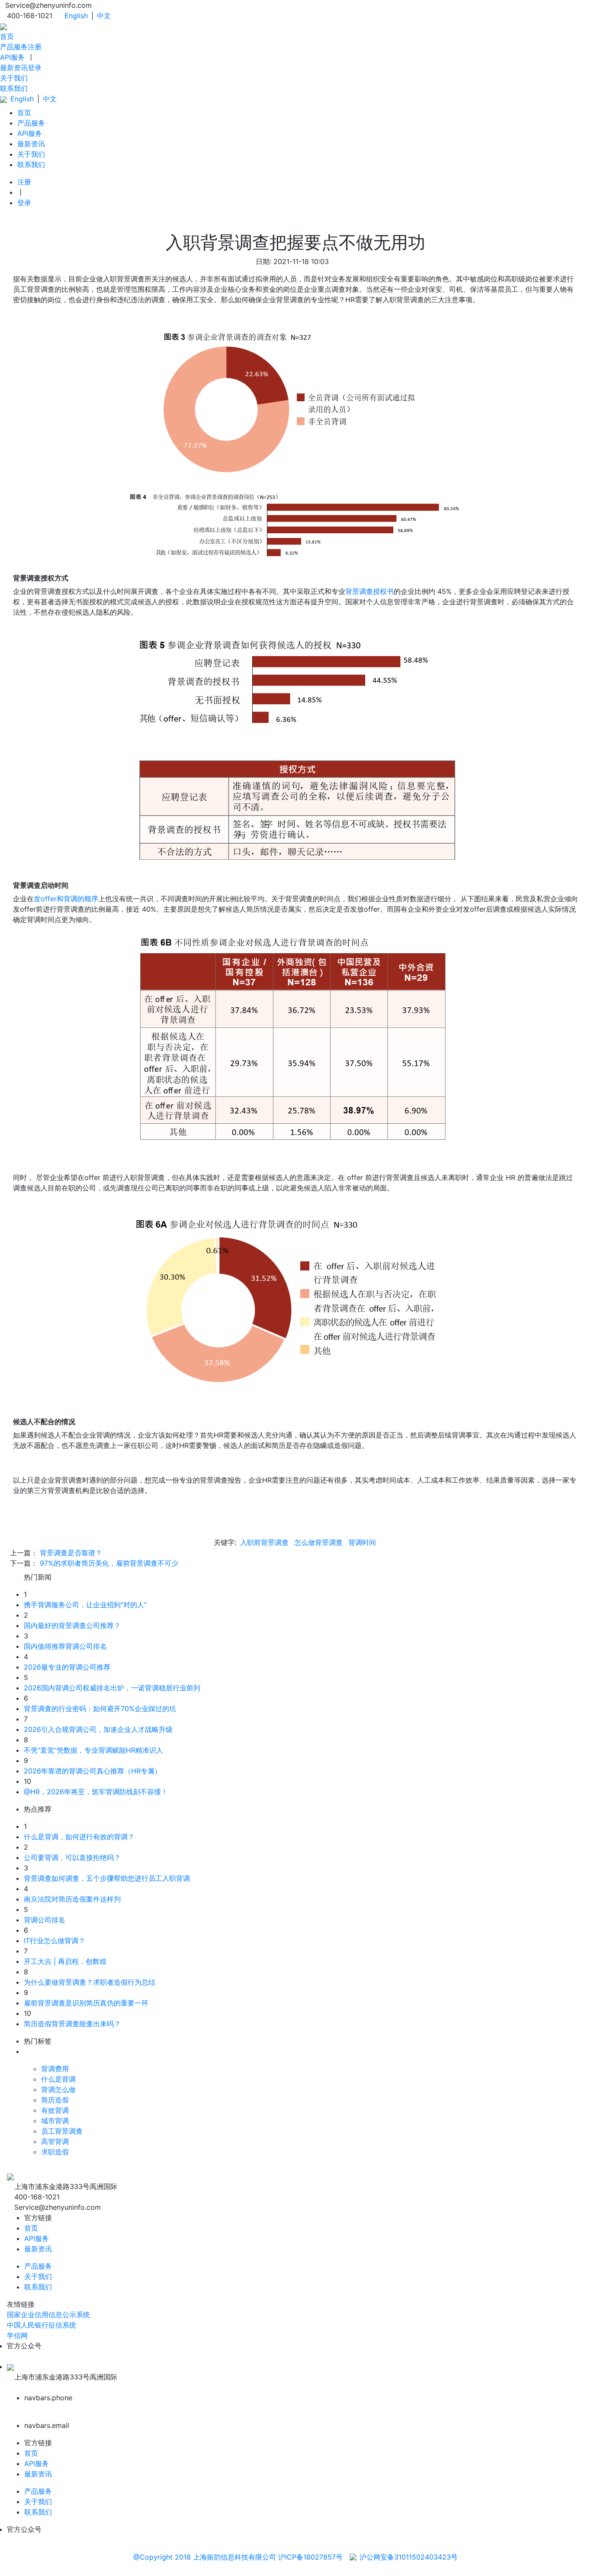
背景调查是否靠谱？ (71, 1553)
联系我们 (14, 88)
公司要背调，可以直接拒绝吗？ (72, 1857)
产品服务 (14, 47)
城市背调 (55, 2121)
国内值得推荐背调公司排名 (65, 1646)
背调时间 (362, 1542)
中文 (104, 16)
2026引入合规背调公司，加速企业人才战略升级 (98, 1729)
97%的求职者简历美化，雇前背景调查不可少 (109, 1563)
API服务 (12, 57)
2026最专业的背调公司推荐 (67, 1667)
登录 (35, 68)
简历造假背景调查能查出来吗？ (72, 2024)
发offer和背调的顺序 (66, 899)
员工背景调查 (62, 2131)
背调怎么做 (58, 2089)
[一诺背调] (3, 26)
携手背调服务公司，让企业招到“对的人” (85, 1605)
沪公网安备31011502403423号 (409, 2557)
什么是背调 (58, 2079)
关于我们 (14, 78)
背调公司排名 (45, 1920)
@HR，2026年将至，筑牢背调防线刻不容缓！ (96, 1792)
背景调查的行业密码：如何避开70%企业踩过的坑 (100, 1709)
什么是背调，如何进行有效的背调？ (79, 1837)
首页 (7, 36)
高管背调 (55, 2141)
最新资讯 (14, 68)
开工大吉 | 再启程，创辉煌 (65, 1961)
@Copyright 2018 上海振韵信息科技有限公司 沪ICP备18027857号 (238, 2557)
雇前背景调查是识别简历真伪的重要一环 (86, 2003)
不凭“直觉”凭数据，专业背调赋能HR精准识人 (93, 1750)
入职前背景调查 (264, 1542)
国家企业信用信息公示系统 (48, 2315)
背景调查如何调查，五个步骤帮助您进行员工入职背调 (107, 1878)
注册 (35, 47)
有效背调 (55, 2110)
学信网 (17, 2335)
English (76, 16)
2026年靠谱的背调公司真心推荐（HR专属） (93, 1771)
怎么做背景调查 (318, 1542)
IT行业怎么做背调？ (55, 1941)
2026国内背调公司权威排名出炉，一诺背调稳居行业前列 (112, 1688)
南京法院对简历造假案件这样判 (72, 1899)
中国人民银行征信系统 (42, 2325)
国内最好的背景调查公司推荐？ (72, 1625)
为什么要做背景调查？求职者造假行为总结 (90, 1982)
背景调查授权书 (369, 591)
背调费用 (55, 2069)
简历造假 (55, 2100)
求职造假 (55, 2152)
